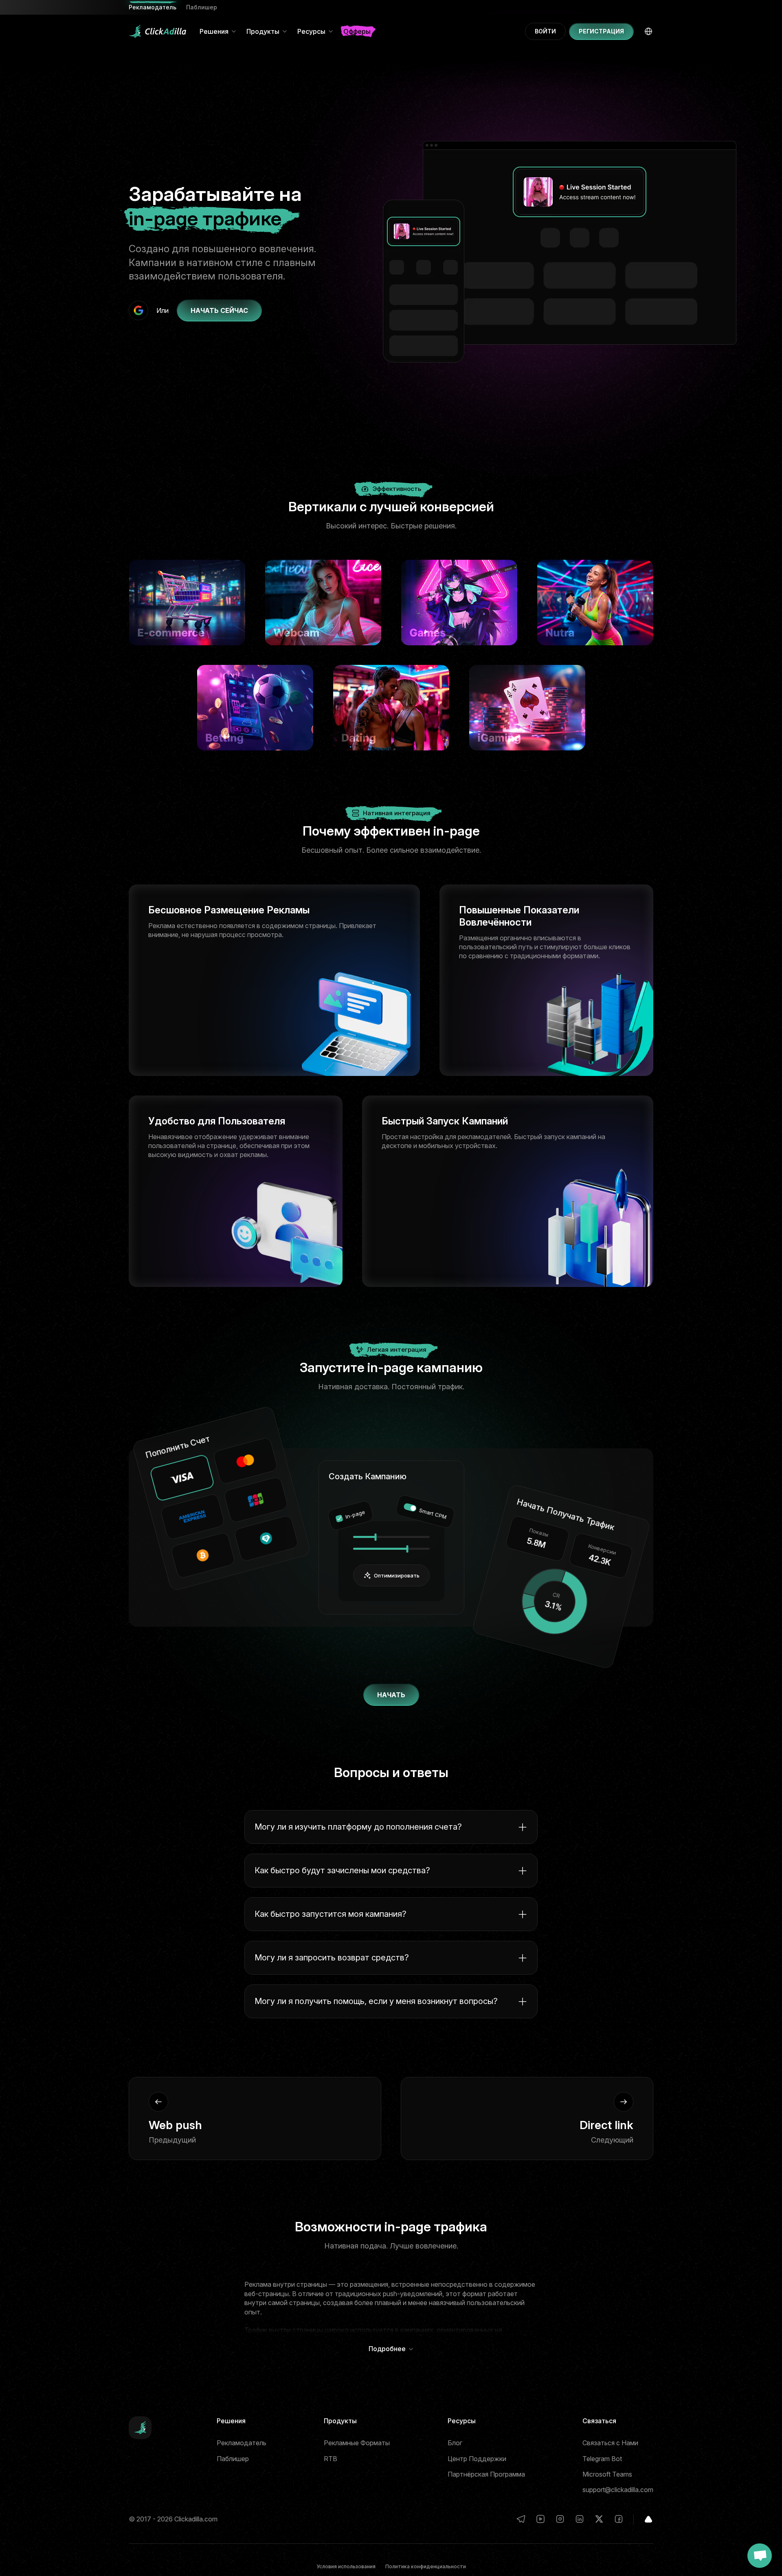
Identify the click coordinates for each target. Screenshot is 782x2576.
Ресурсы (311, 31)
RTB (331, 2459)
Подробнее (387, 2349)
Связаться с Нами (610, 2443)
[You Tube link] (540, 2519)
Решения (214, 31)
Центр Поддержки (477, 2459)
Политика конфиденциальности (426, 2566)
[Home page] (158, 31)
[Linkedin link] (580, 2519)
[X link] (599, 2519)
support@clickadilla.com (618, 2490)
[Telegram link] (521, 2519)
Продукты (263, 31)
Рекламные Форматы (357, 2443)
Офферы (357, 31)
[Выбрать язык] (648, 31)
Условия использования (346, 2566)
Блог (455, 2443)
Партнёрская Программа (486, 2474)
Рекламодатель (242, 2443)
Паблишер (202, 7)
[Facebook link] (619, 2519)
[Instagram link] (560, 2519)
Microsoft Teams (607, 2474)
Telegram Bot (602, 2459)
